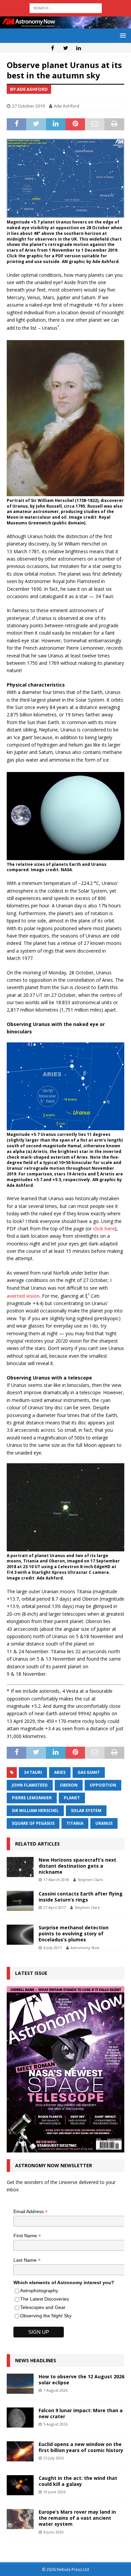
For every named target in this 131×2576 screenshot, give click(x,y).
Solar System (86, 1811)
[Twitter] (66, 48)
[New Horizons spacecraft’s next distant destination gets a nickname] (20, 1867)
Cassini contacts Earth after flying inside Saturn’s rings (81, 1897)
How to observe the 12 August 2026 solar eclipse (81, 2379)
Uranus (104, 1823)
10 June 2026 (54, 2492)
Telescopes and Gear (43, 2307)
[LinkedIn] (79, 48)
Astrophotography (39, 2291)
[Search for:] (66, 8)
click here (104, 1229)
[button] (122, 35)
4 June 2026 (53, 2532)
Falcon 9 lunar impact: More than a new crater (81, 2413)
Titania (75, 1823)
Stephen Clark (90, 1880)
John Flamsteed (30, 1785)
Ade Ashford (67, 106)
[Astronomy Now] (65, 25)
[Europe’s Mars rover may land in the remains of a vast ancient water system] (20, 2519)
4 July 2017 (53, 1948)
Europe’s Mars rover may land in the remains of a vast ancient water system (77, 2518)
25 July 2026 (54, 2458)
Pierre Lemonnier (32, 1798)
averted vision (23, 1296)
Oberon (69, 1785)
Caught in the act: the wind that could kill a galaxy (78, 2481)
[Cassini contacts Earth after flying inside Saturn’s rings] (20, 1901)
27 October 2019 (28, 106)
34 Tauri (33, 1772)
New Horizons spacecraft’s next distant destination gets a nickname (77, 1866)
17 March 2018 (56, 1880)
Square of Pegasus (33, 1823)
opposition (103, 1785)
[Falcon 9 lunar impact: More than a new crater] (20, 2418)
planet (72, 1798)
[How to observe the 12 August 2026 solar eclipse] (20, 2384)
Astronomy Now (85, 1948)
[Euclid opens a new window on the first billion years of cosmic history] (20, 2451)
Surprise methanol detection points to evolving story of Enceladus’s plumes (74, 1934)
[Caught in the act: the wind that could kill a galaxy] (20, 2485)
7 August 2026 (55, 2390)
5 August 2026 (55, 2424)
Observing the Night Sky (46, 2316)
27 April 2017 (55, 1907)
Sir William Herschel (35, 1811)
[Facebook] (53, 48)
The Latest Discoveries (45, 2299)
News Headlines (36, 2360)
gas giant (89, 1772)
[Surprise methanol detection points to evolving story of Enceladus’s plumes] (20, 1935)
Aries (60, 1772)
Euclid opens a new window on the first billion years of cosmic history (81, 2447)
